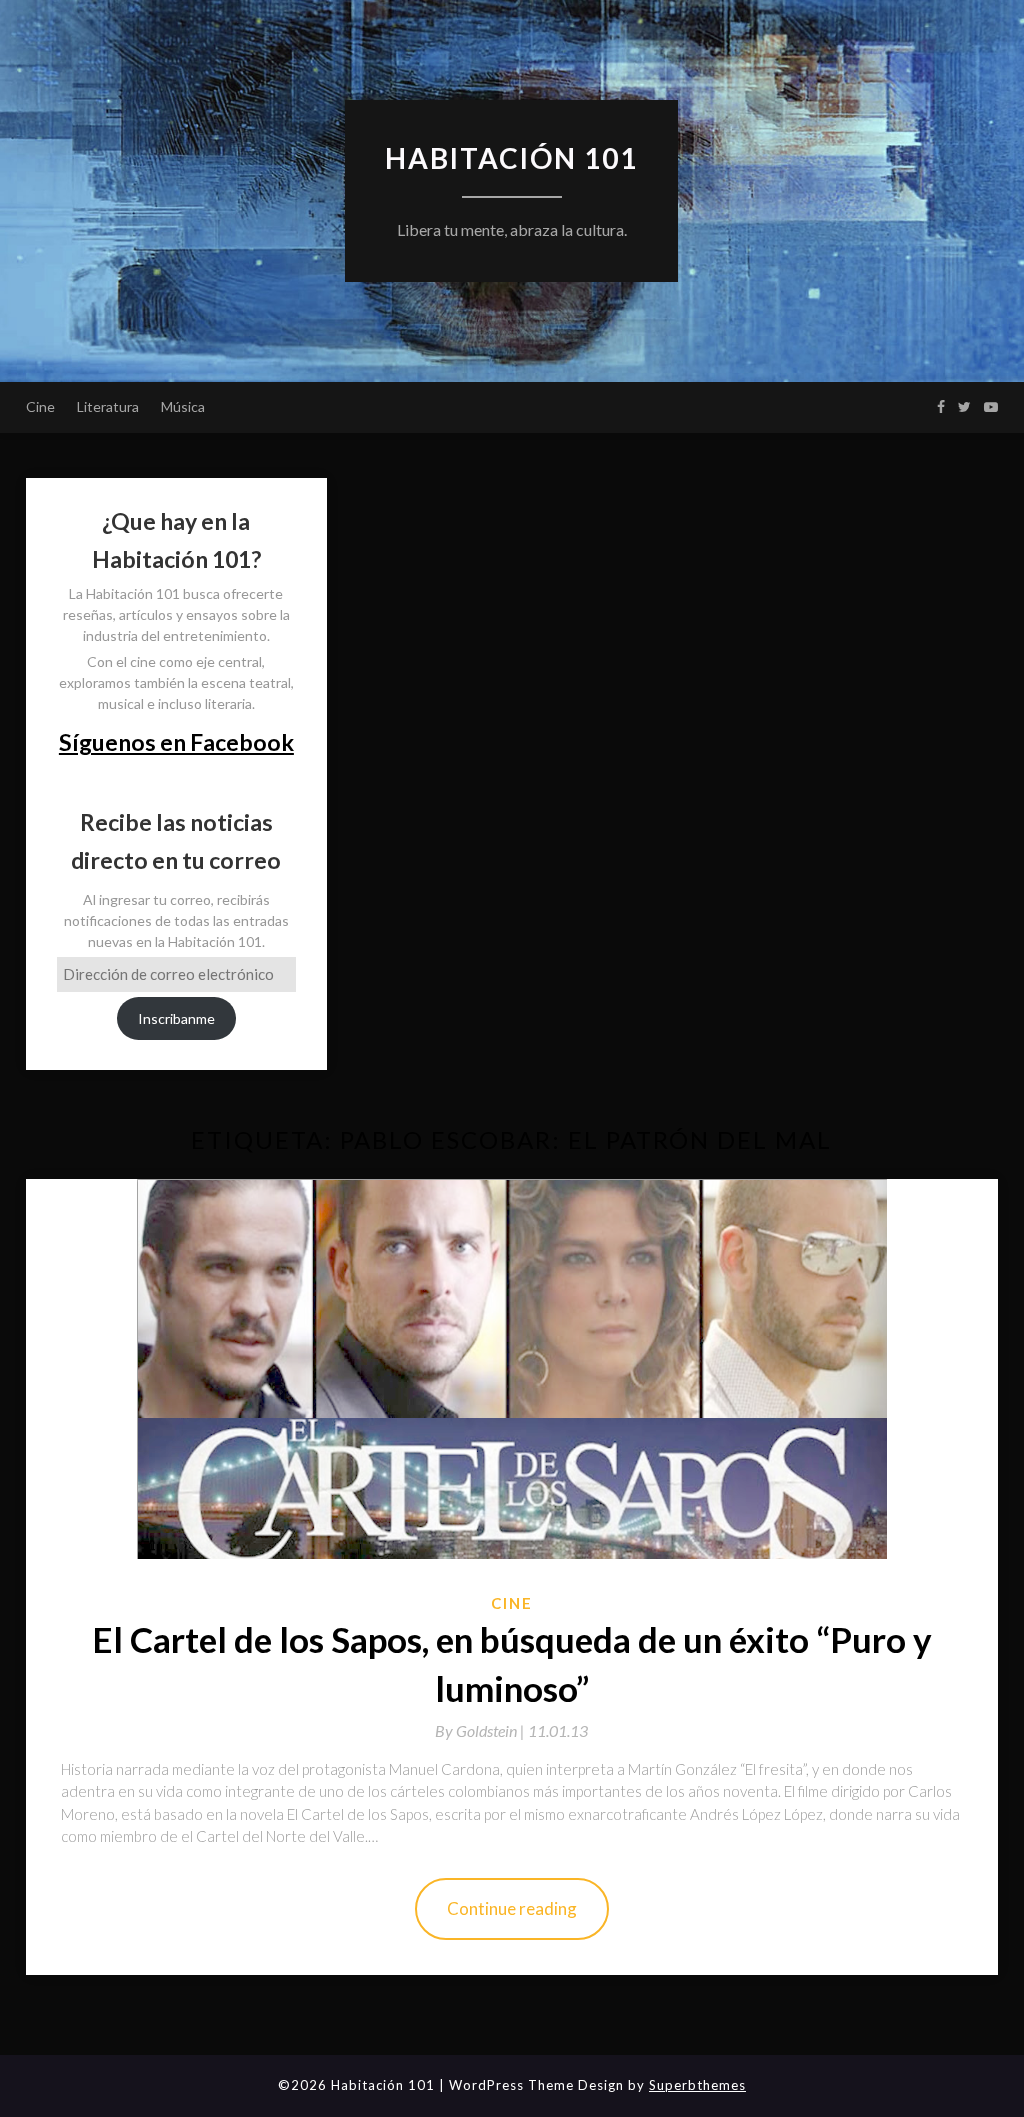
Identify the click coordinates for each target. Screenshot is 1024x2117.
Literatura (108, 406)
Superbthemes (697, 2085)
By (481, 1730)
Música (183, 406)
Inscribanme (176, 1018)
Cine (40, 406)
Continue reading (512, 1908)
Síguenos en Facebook (176, 742)
